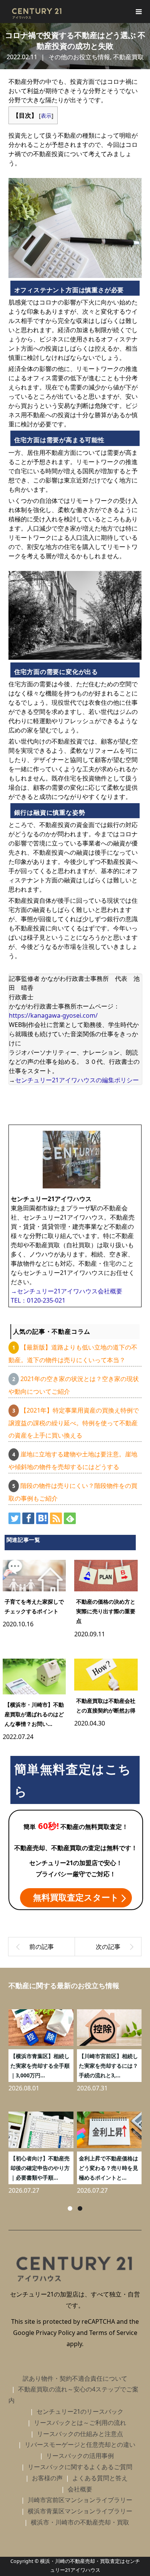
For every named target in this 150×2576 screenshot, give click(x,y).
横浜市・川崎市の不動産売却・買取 (80, 2522)
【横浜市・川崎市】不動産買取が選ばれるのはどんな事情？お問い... (34, 1714)
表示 (46, 116)
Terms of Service (113, 2333)
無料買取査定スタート (76, 1897)
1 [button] (70, 2208)
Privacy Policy (55, 2333)
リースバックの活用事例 (80, 2456)
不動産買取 (128, 57)
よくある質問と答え (100, 2478)
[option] (77, 2099)
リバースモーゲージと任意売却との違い (80, 2445)
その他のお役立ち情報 (79, 57)
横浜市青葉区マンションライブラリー (80, 2511)
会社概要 (80, 2489)
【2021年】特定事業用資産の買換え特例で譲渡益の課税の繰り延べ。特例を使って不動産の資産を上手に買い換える (74, 1423)
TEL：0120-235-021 (38, 1300)
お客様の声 (47, 2478)
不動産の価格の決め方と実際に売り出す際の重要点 (106, 1611)
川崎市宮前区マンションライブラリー (80, 2500)
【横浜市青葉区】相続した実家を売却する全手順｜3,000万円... (40, 2066)
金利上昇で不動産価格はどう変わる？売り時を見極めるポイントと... (108, 2168)
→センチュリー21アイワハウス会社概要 (67, 1291)
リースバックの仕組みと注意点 (80, 2434)
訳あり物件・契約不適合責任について (75, 2378)
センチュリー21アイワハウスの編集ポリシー (77, 1080)
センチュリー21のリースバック (80, 2411)
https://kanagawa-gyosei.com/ (53, 1015)
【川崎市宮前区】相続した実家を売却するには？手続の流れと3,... (108, 2066)
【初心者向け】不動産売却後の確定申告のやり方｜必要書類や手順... (40, 2168)
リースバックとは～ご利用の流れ (80, 2423)
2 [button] (80, 2208)
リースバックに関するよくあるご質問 (80, 2467)
